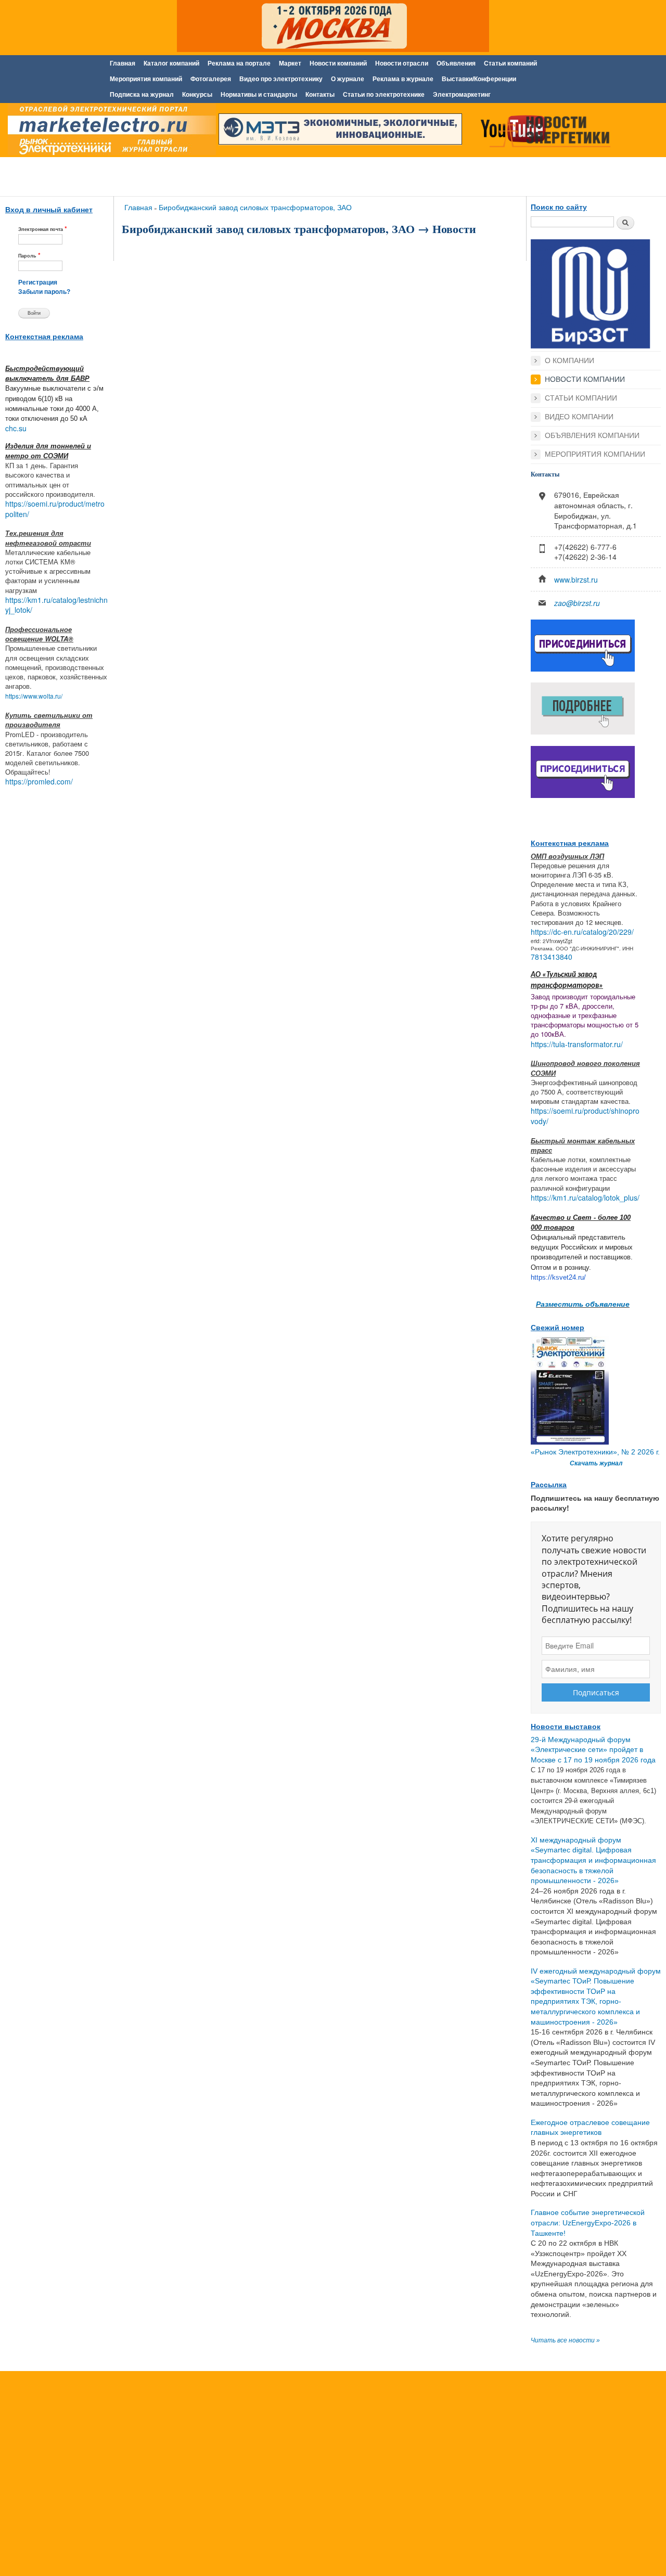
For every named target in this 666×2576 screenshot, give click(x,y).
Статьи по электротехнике (384, 95)
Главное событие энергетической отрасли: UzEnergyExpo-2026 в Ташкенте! (588, 2223)
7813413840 (552, 957)
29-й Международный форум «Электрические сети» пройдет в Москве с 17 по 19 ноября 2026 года (593, 1750)
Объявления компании (592, 435)
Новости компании (585, 379)
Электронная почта (43, 229)
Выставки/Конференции (479, 79)
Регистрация (38, 282)
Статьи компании (581, 398)
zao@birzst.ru (577, 603)
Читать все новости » (565, 2340)
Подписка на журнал (142, 95)
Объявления (456, 63)
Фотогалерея (211, 79)
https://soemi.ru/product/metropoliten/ (55, 509)
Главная (123, 63)
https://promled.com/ (39, 781)
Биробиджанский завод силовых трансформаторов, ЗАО (255, 207)
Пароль (29, 255)
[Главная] (109, 132)
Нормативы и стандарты (259, 95)
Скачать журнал (596, 1463)
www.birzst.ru (576, 579)
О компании (569, 360)
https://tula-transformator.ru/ (577, 1044)
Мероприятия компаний (146, 79)
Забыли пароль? (44, 292)
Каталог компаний (171, 63)
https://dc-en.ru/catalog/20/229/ (582, 932)
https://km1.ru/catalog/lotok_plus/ (585, 1197)
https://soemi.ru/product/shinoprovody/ (585, 1116)
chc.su (16, 428)
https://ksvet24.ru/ (558, 1277)
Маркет (290, 63)
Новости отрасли (402, 63)
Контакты (320, 95)
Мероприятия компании (595, 454)
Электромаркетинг (462, 95)
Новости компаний (338, 63)
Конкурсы (197, 95)
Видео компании (579, 417)
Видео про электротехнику (281, 79)
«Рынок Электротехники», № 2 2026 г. (595, 1452)
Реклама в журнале (403, 79)
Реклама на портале (239, 63)
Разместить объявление (583, 1304)
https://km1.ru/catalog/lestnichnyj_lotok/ (56, 605)
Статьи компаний (510, 63)
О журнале (348, 79)
